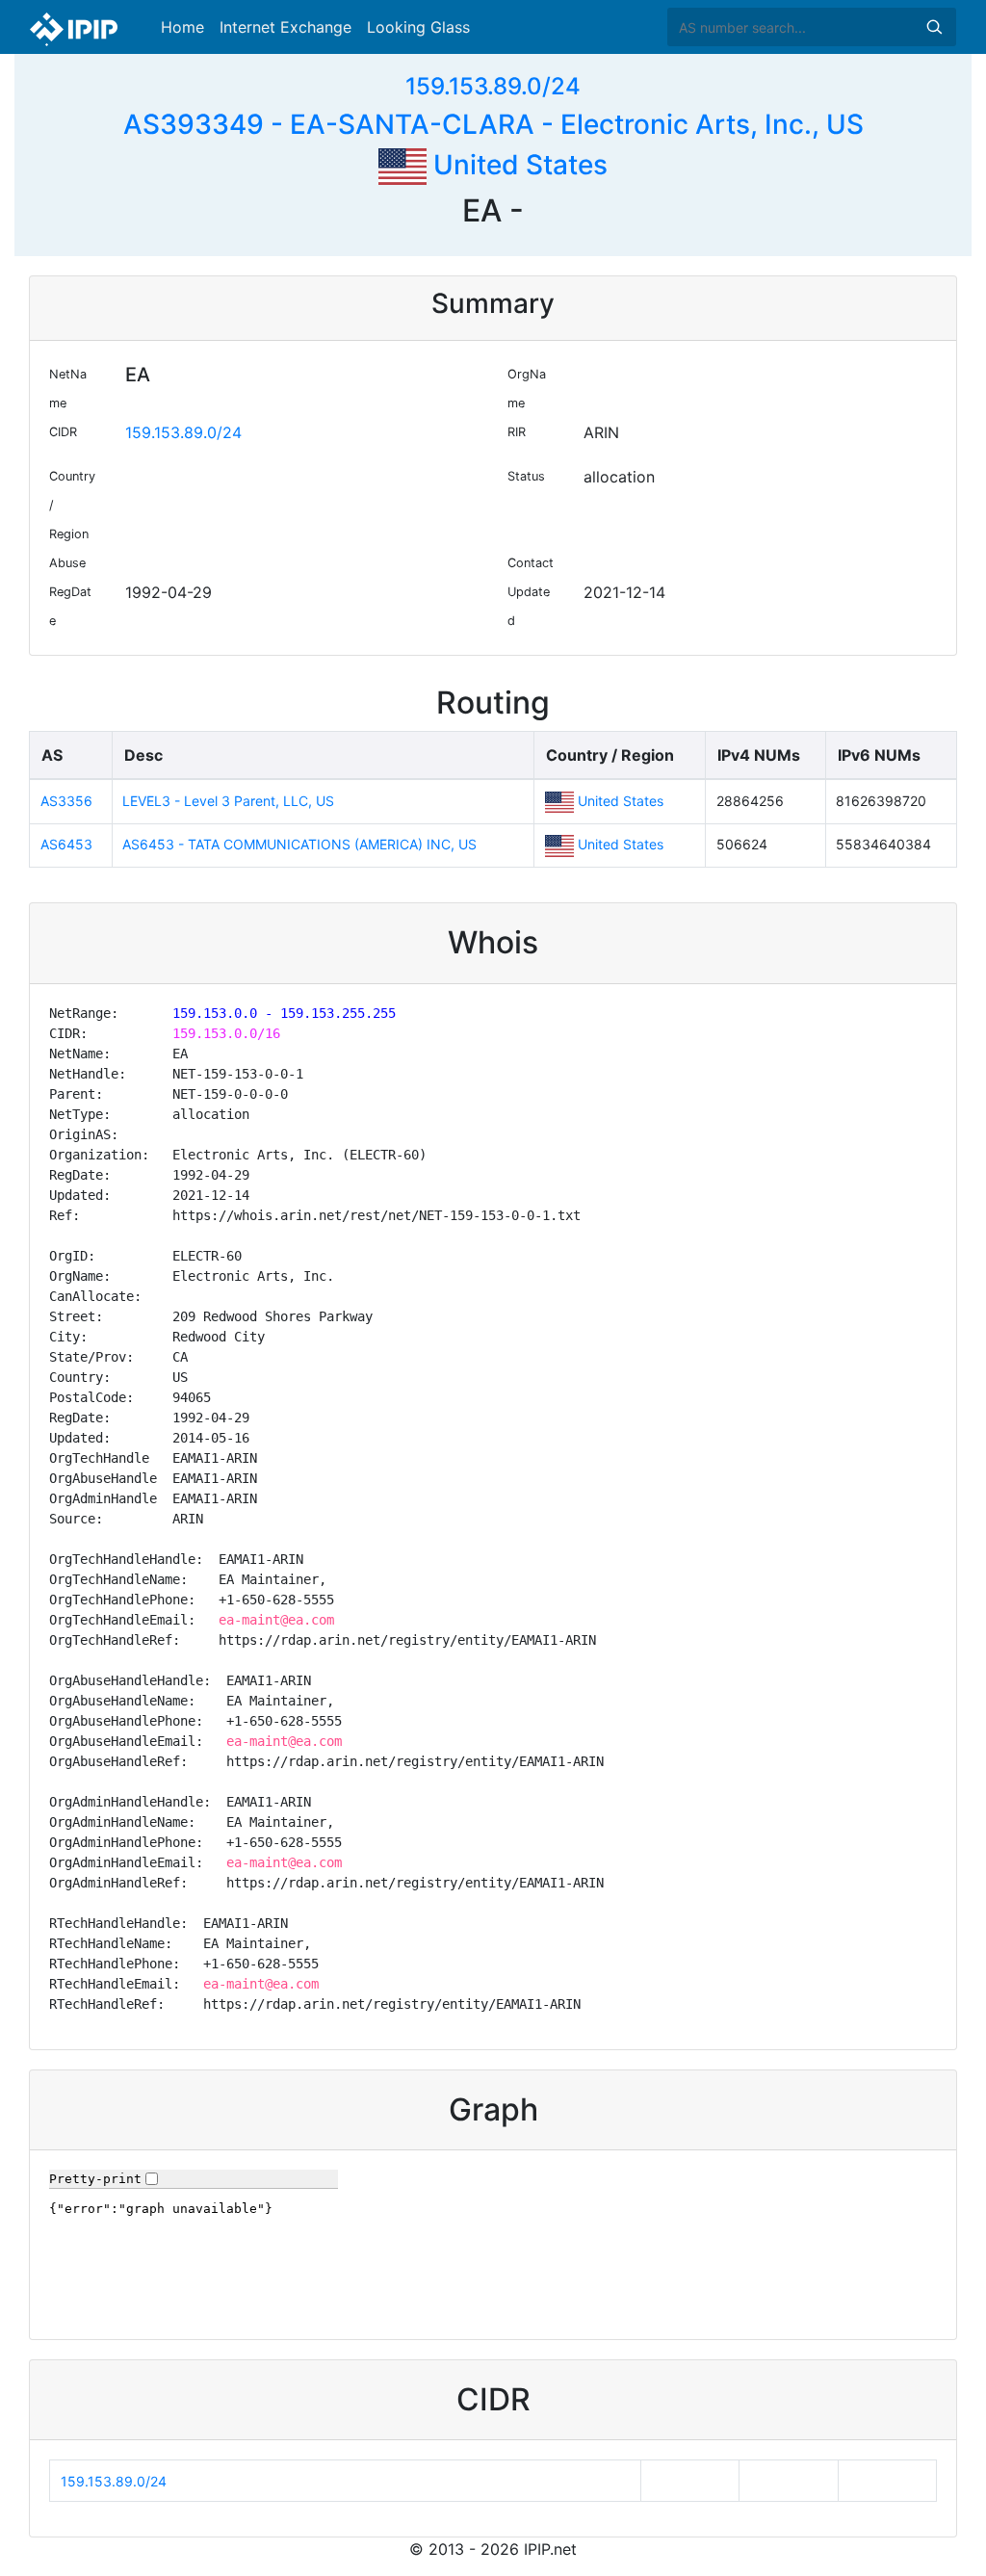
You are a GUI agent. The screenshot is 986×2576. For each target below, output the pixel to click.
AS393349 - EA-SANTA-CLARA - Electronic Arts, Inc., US (493, 124)
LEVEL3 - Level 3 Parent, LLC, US (228, 801)
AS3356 (66, 801)
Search (934, 27)
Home (182, 27)
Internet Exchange (285, 27)
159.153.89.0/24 (493, 86)
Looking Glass (418, 27)
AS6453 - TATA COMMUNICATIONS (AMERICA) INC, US (299, 844)
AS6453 (66, 844)
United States (517, 165)
